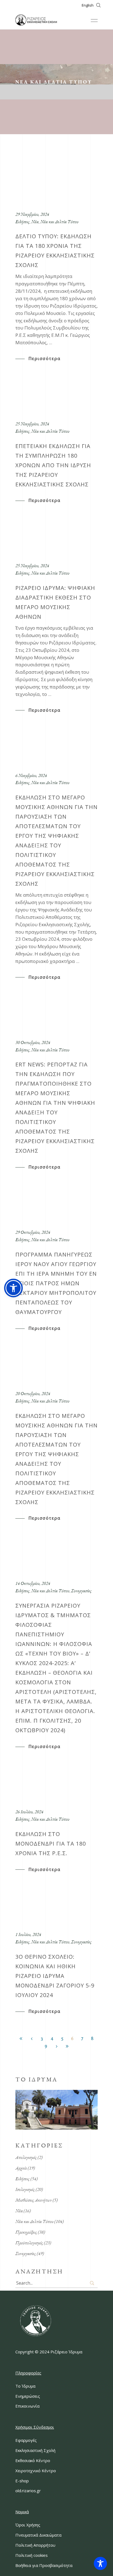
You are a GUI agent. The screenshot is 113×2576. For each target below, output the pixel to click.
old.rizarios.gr (28, 2491)
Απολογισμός (26, 2157)
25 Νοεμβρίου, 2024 (32, 424)
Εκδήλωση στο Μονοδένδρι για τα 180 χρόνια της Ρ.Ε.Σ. (51, 1844)
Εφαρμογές (26, 2440)
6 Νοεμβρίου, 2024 (31, 775)
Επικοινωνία (27, 2406)
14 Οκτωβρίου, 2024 (33, 1583)
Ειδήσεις (22, 222)
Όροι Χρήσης (28, 2525)
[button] (13, 1288)
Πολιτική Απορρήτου (35, 2545)
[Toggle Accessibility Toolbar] (100, 2563)
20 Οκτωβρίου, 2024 (33, 1393)
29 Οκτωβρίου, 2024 (33, 1232)
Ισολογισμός (25, 2189)
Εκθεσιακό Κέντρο (33, 2460)
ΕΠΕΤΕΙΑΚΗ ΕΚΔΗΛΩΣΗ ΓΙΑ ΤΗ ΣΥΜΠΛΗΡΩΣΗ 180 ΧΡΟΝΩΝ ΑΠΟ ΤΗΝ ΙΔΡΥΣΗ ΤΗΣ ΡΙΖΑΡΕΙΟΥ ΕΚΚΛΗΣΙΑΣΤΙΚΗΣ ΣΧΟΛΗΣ (53, 465)
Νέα (35, 222)
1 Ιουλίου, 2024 (28, 1934)
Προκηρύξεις (26, 2232)
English (88, 5)
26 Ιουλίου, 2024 (29, 1812)
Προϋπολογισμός (29, 2243)
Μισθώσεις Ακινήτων (34, 2200)
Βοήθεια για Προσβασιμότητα (44, 2565)
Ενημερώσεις (28, 2396)
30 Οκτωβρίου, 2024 (33, 1042)
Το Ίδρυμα (25, 2386)
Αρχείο (21, 2168)
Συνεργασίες (81, 1591)
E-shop (22, 2481)
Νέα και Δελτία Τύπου (59, 222)
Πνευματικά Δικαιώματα (38, 2535)
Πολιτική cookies (32, 2555)
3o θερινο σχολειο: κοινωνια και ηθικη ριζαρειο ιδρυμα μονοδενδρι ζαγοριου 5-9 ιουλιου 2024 (55, 1976)
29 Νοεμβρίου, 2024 (32, 214)
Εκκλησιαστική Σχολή (35, 2450)
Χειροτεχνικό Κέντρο (36, 2471)
